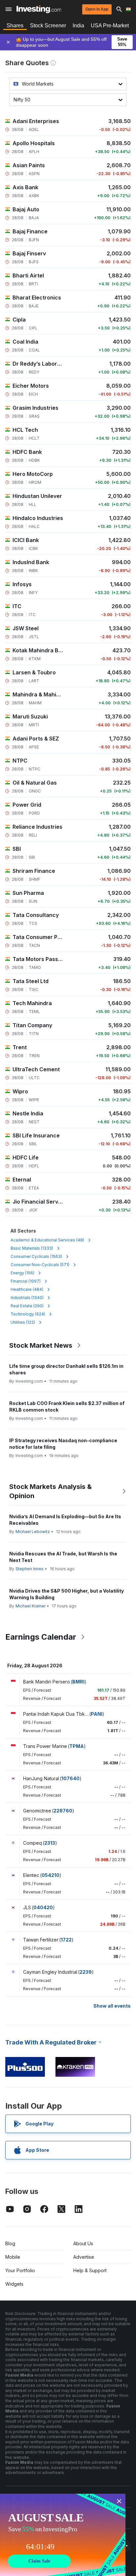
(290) (27, 1306)
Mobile (13, 2257)
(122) (23, 1322)
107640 (70, 1778)
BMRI (78, 1682)
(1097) (26, 1281)
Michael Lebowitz (33, 1532)
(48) (47, 1240)
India (78, 26)
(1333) (32, 1248)
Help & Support (90, 2270)
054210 (51, 1875)
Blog (10, 2243)
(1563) (36, 1256)
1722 (66, 1940)
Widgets (14, 2284)
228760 (63, 1811)
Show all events (112, 2006)
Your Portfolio (20, 2270)
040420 (43, 1907)
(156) (22, 1273)
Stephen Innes (30, 1569)
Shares (15, 26)
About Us (83, 2243)
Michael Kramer (31, 1606)
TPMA (77, 1746)
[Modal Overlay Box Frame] (63, 2535)
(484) (27, 1289)
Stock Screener (48, 26)
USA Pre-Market (110, 26)
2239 (86, 1972)
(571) (40, 1265)
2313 (50, 1843)
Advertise (84, 2257)
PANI (97, 1714)
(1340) (27, 1298)
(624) (28, 1314)
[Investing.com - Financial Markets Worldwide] (39, 9)
